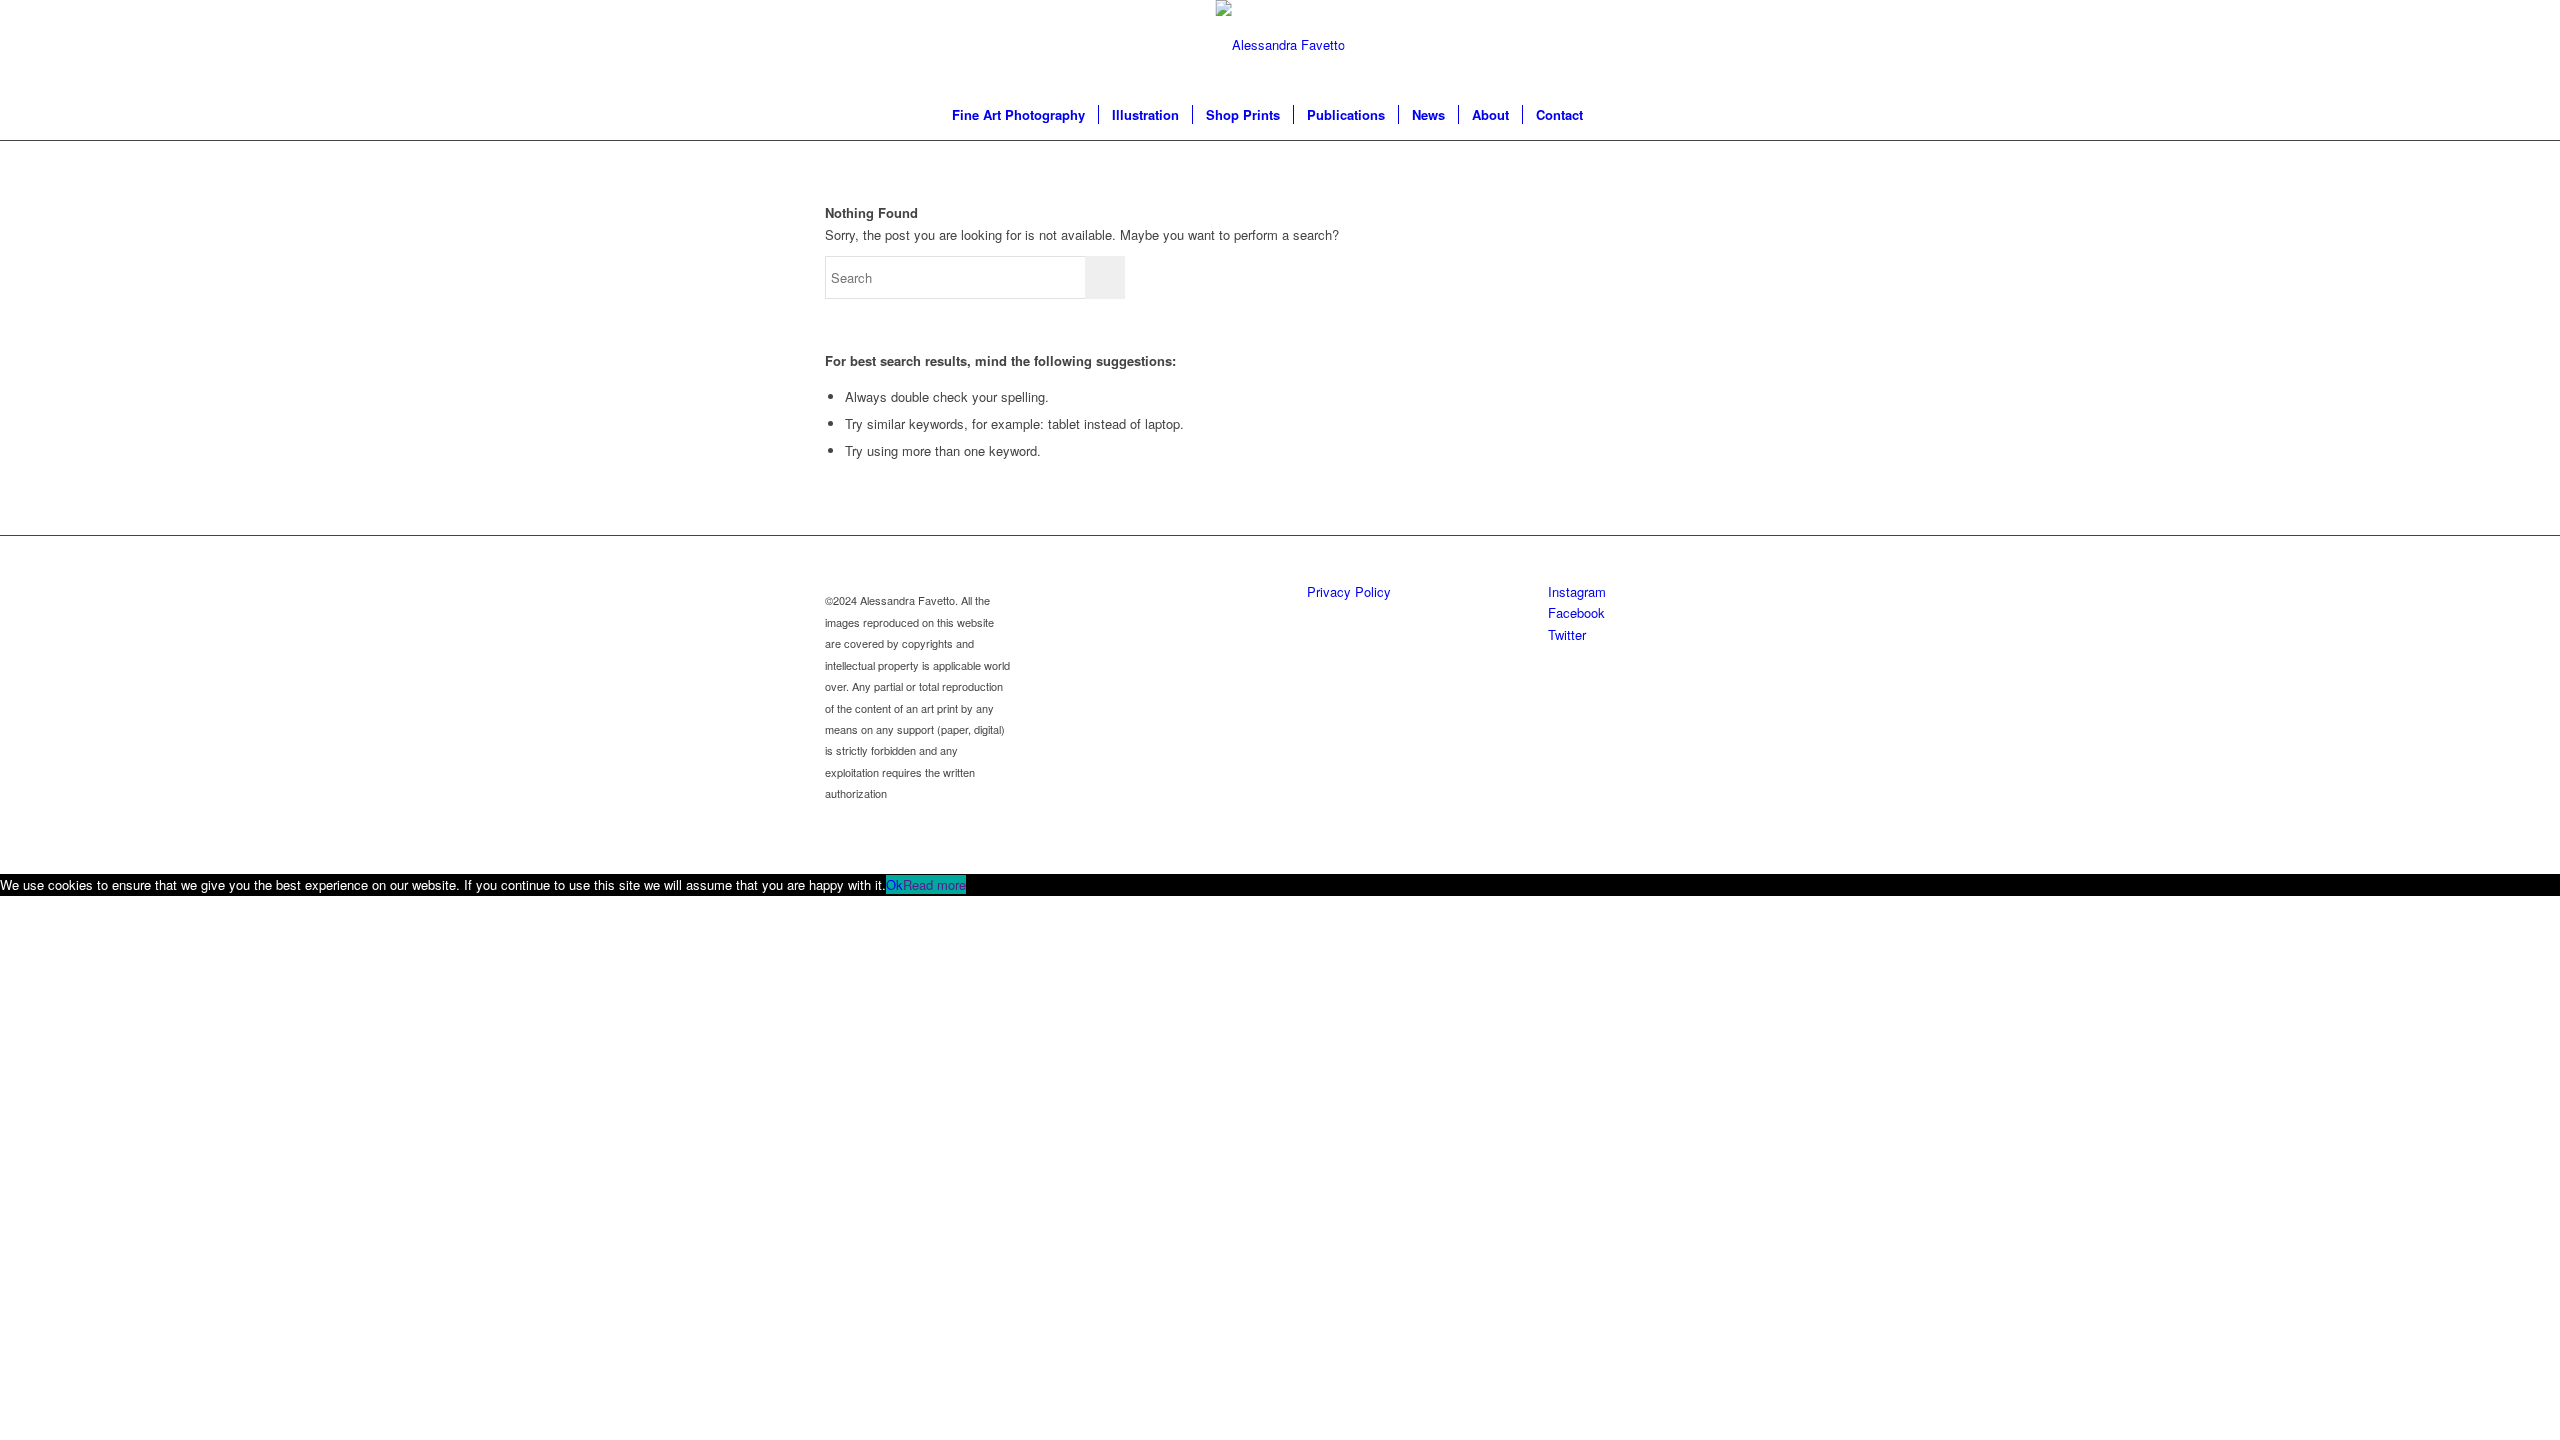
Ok (894, 884)
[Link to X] (1690, 45)
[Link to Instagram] (1630, 45)
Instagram (1577, 591)
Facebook (1576, 612)
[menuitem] (1018, 115)
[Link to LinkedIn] (1720, 45)
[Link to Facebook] (1660, 45)
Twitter (1567, 634)
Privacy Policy (1349, 591)
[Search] (1609, 115)
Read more (934, 884)
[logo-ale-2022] (1280, 45)
